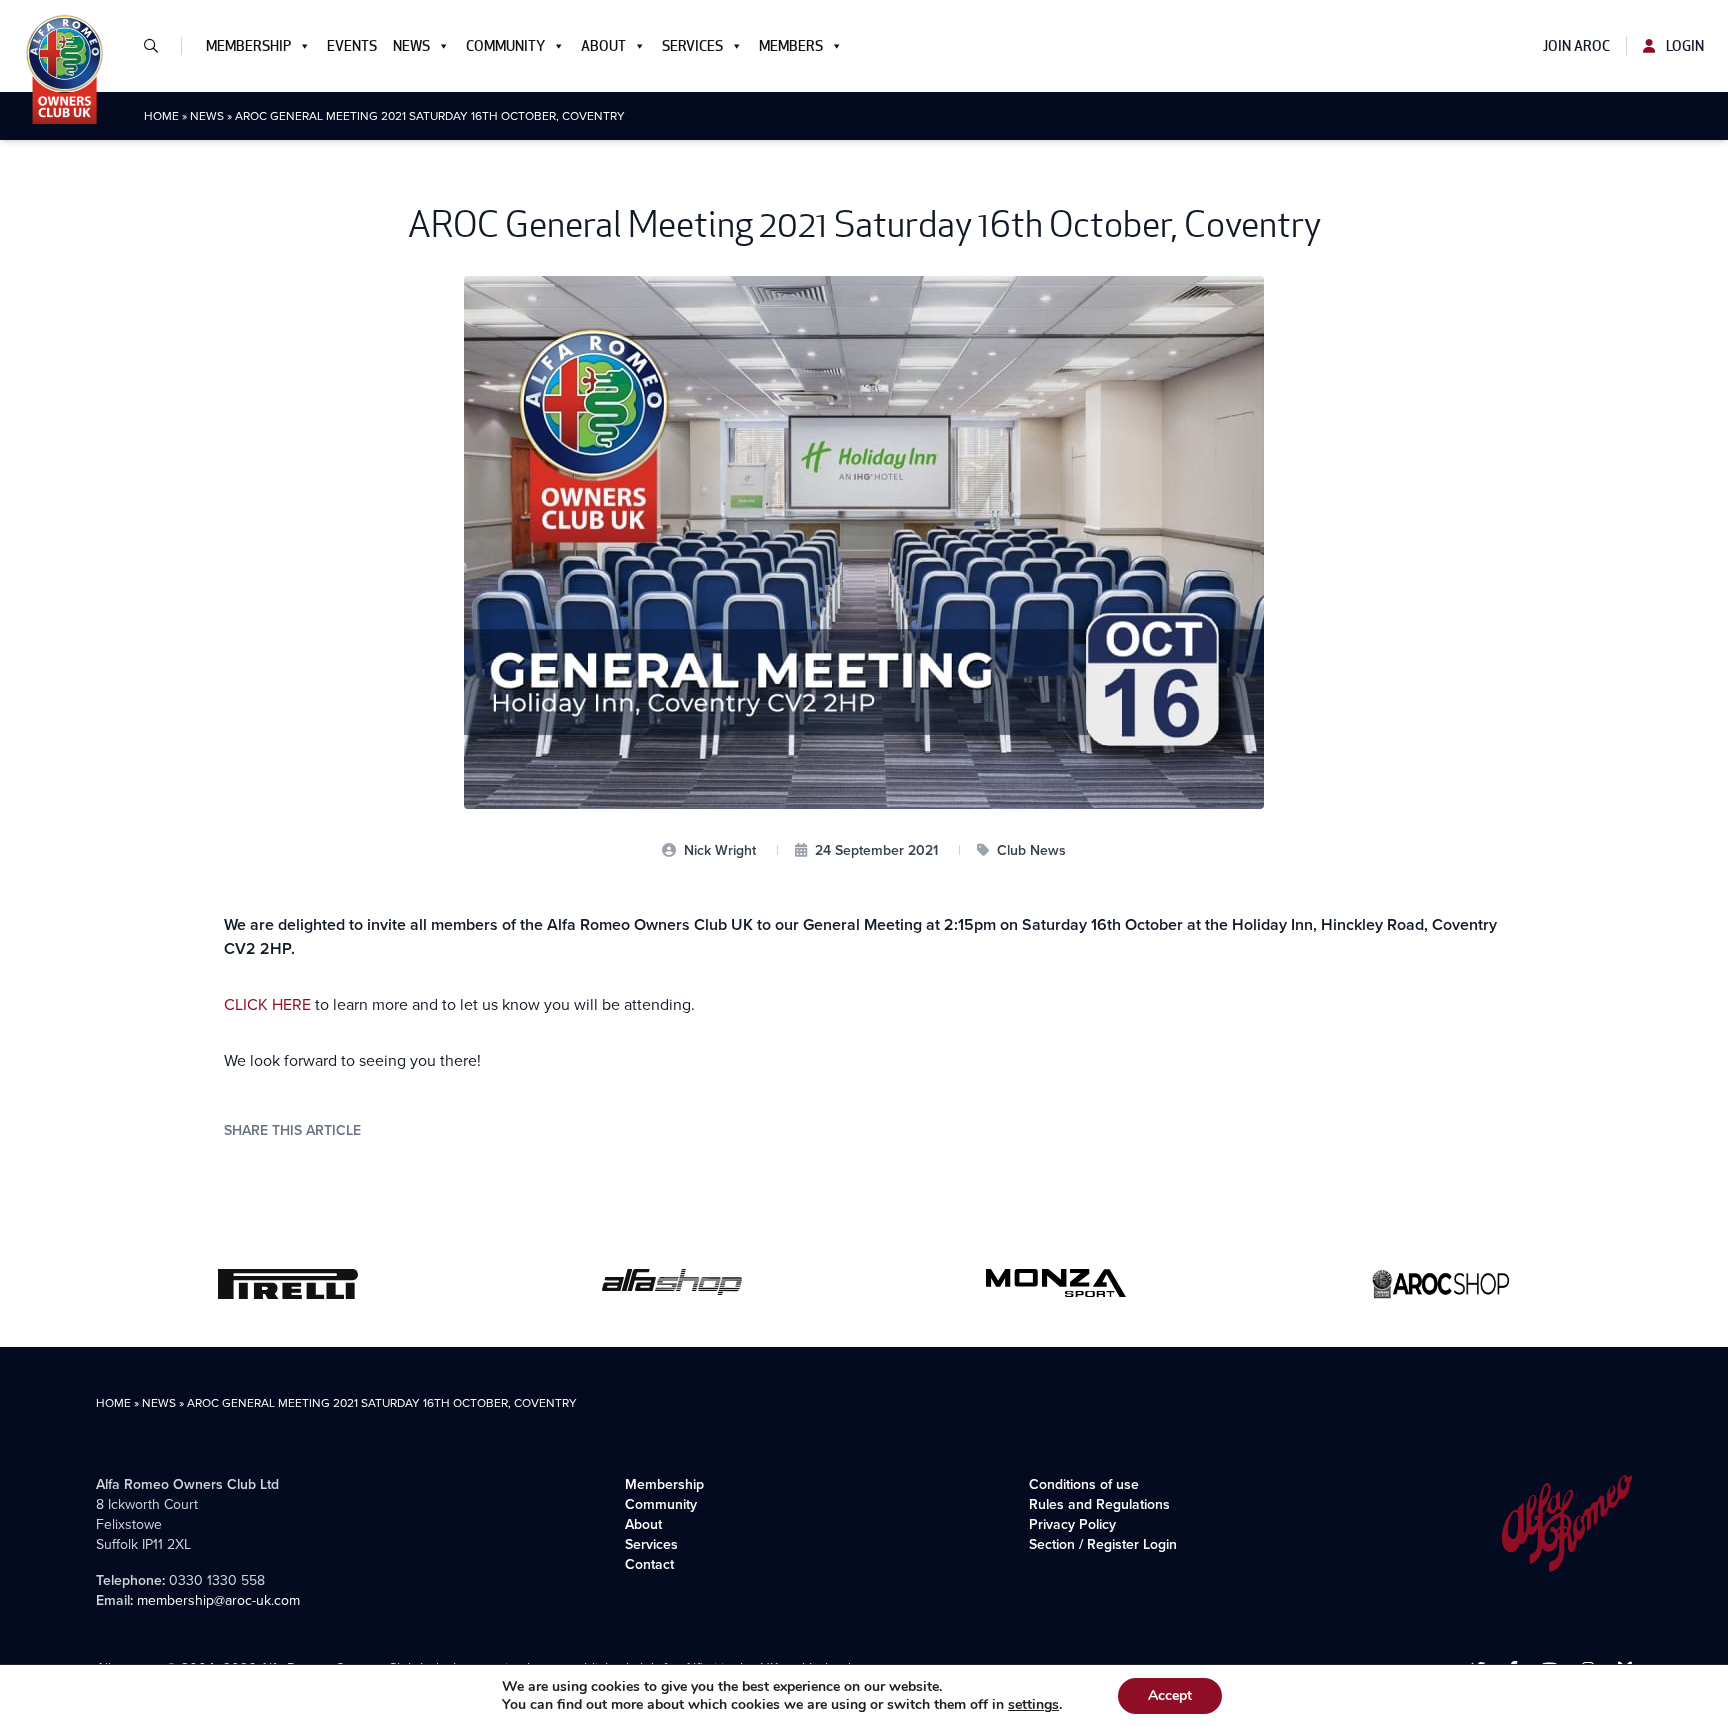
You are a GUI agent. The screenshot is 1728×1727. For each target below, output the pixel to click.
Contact (649, 1564)
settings (1033, 1705)
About (603, 46)
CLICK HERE (267, 1004)
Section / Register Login (1103, 1544)
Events (352, 46)
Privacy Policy (1072, 1524)
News (411, 46)
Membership (248, 46)
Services (692, 46)
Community (505, 46)
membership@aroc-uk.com (218, 1600)
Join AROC (1576, 46)
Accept (1170, 1695)
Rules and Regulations (1099, 1504)
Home (161, 116)
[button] (159, 46)
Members (791, 46)
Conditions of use (1084, 1484)
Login (1683, 46)
